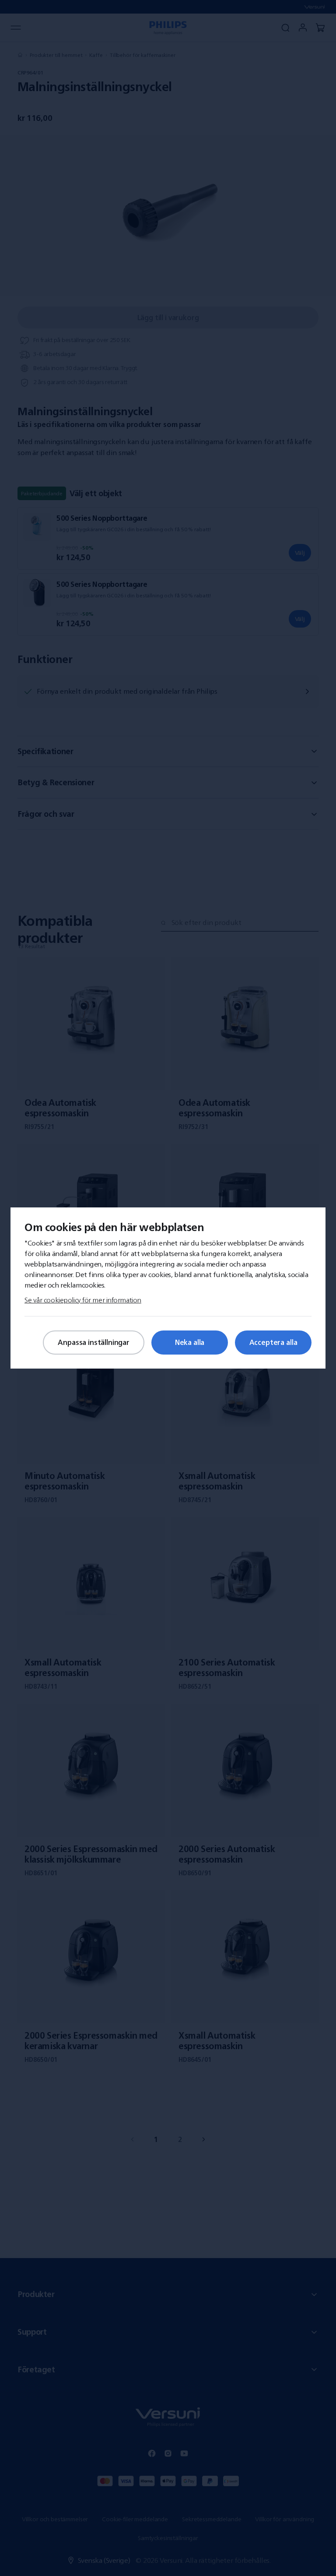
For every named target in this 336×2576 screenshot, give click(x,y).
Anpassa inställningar (94, 1342)
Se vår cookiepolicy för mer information (83, 1300)
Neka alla (190, 1342)
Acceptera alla (273, 1342)
